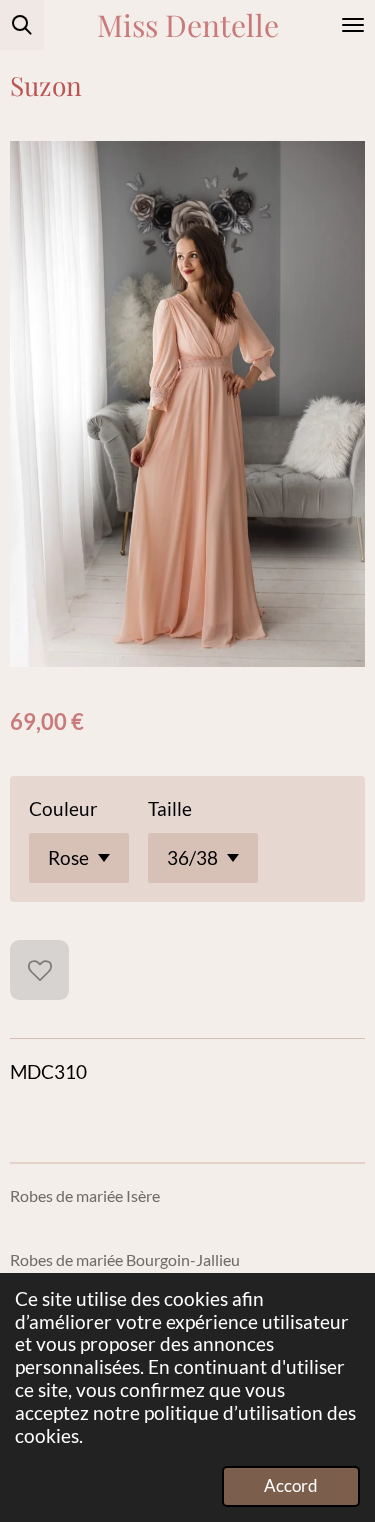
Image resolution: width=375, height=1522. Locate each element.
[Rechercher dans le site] (22, 25)
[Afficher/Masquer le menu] (353, 25)
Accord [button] (291, 1485)
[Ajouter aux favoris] (39, 969)
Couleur (63, 808)
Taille (170, 808)
